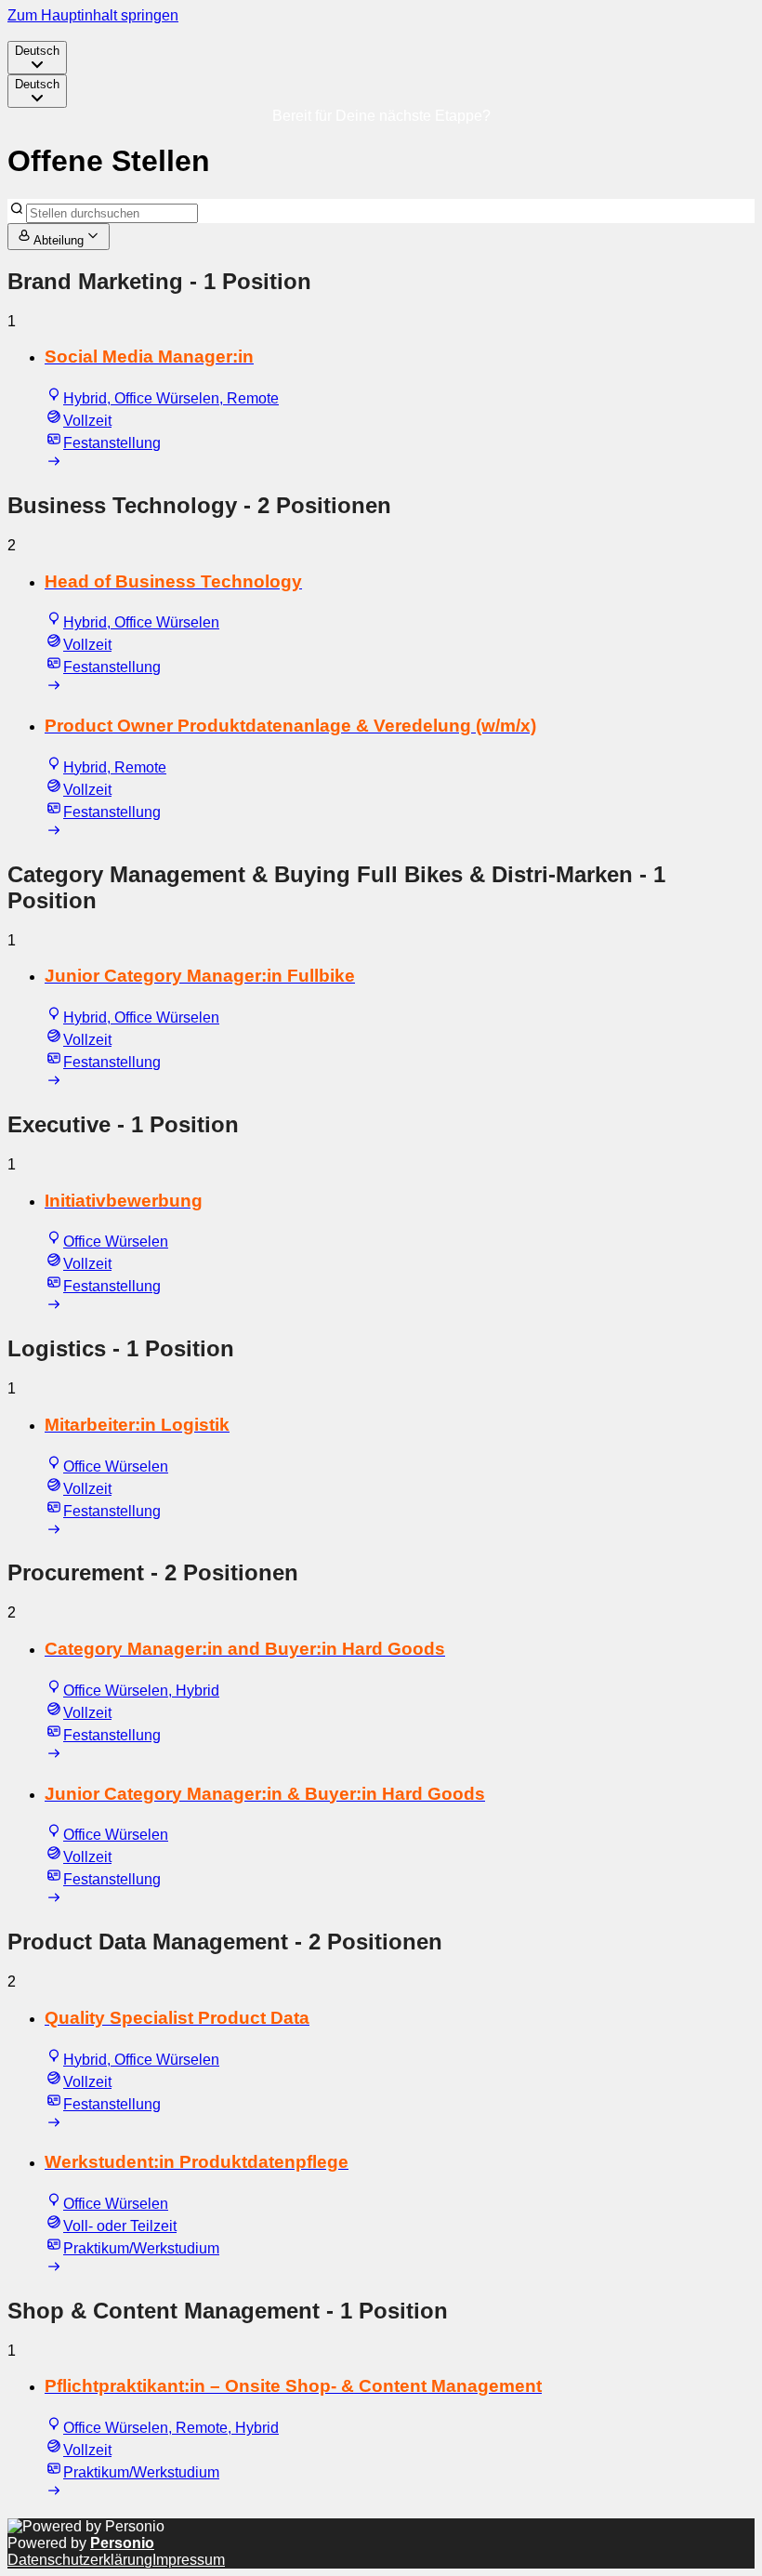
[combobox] (37, 58)
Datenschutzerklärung (80, 2560)
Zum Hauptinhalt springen (93, 15)
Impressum (189, 2560)
